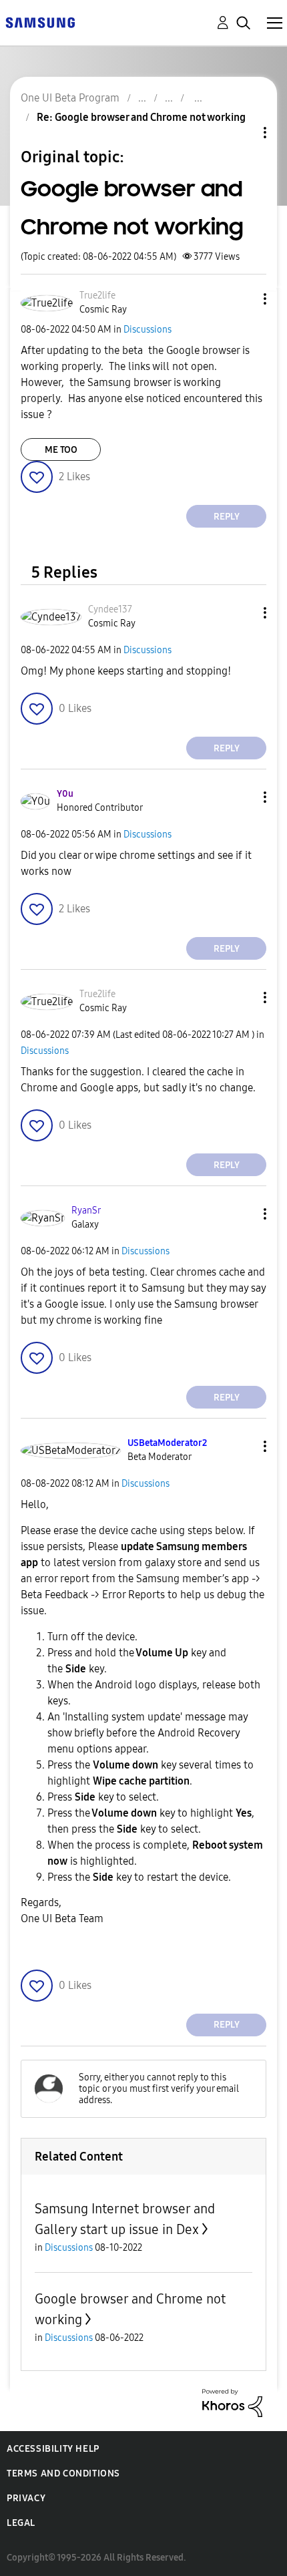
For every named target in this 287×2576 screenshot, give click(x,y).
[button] (243, 299)
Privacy (26, 2498)
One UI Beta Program (70, 98)
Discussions (148, 330)
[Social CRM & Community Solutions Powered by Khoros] (232, 2402)
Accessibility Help (53, 2449)
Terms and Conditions (63, 2473)
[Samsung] (40, 22)
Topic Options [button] (242, 133)
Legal (21, 2523)
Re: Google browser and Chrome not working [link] (141, 117)
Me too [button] (61, 450)
